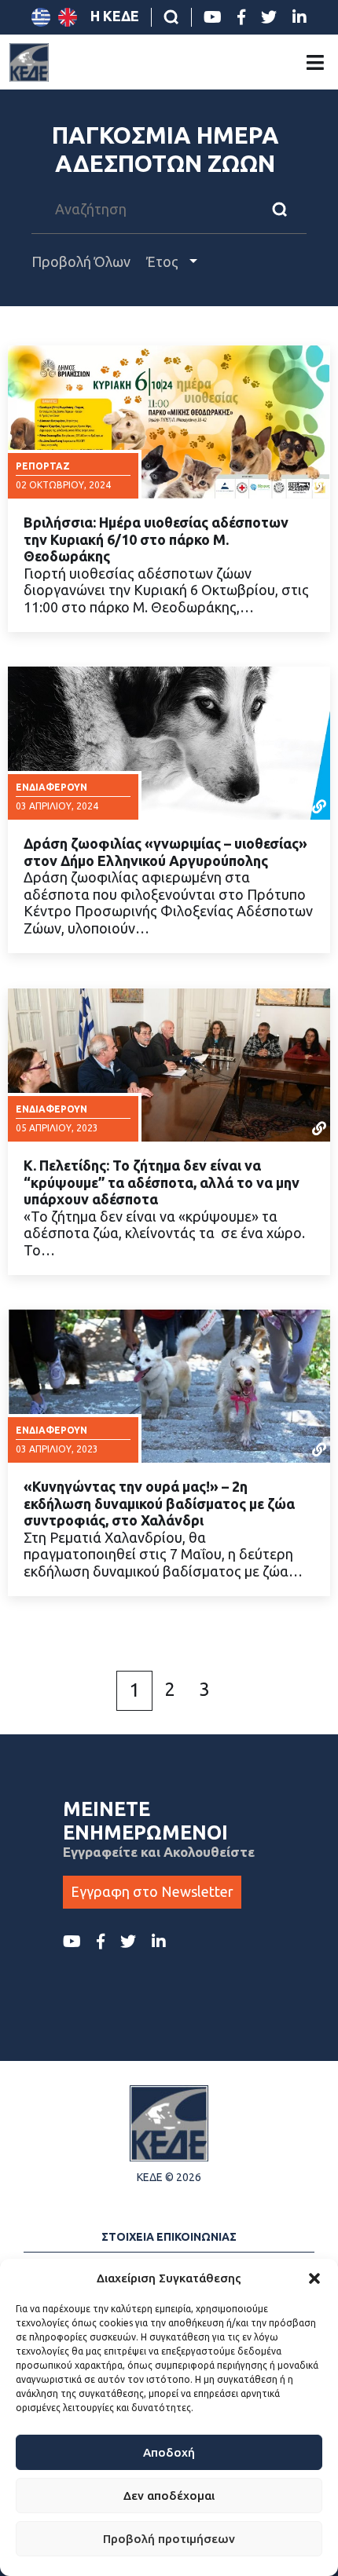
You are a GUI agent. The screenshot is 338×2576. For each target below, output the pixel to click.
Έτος (164, 261)
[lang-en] (68, 17)
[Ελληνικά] (41, 17)
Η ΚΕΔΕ (115, 16)
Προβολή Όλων (81, 261)
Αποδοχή (169, 2452)
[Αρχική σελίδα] (29, 62)
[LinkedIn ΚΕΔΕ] (299, 17)
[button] (314, 2278)
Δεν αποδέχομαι (169, 2496)
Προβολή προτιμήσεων (169, 2539)
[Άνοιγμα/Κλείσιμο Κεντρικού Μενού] (315, 62)
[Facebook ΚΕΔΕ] (241, 17)
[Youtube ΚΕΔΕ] (213, 17)
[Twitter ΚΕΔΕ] (269, 17)
